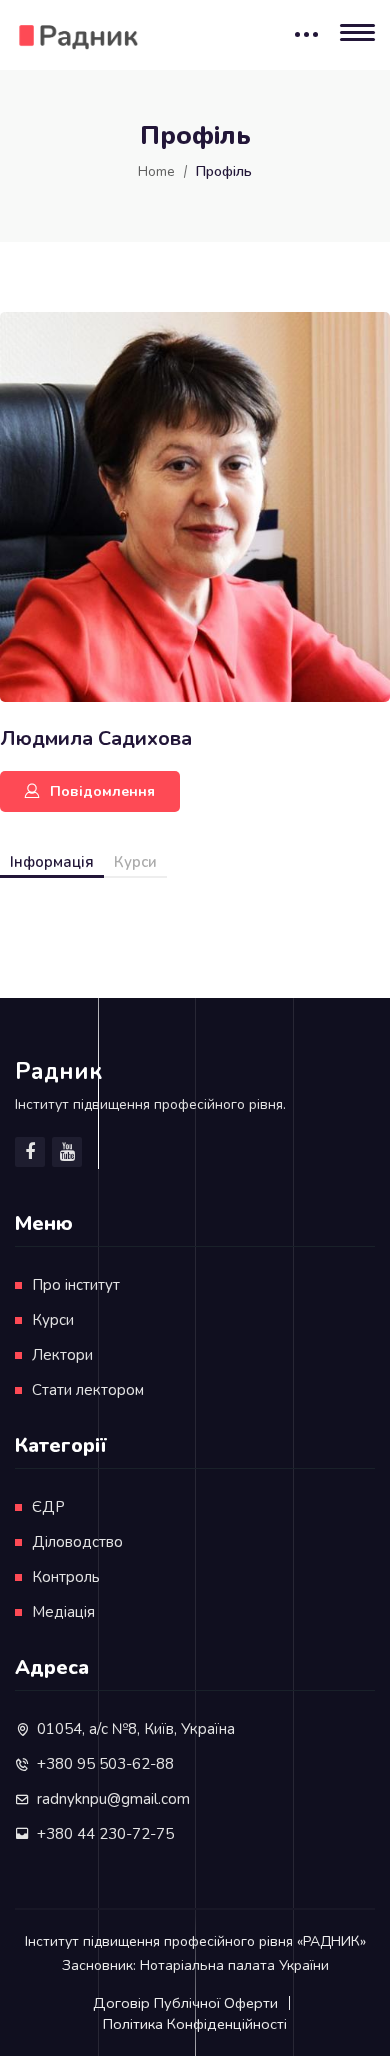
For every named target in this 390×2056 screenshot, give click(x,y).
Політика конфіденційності (195, 2024)
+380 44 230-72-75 (105, 1834)
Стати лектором (88, 1390)
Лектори (62, 1355)
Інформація (52, 862)
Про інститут (76, 1285)
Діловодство (77, 1542)
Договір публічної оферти (185, 2003)
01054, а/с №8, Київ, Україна (136, 1729)
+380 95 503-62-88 (105, 1764)
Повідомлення (102, 791)
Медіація (63, 1612)
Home (156, 171)
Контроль (66, 1577)
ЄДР (48, 1507)
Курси (135, 862)
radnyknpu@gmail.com (113, 1799)
